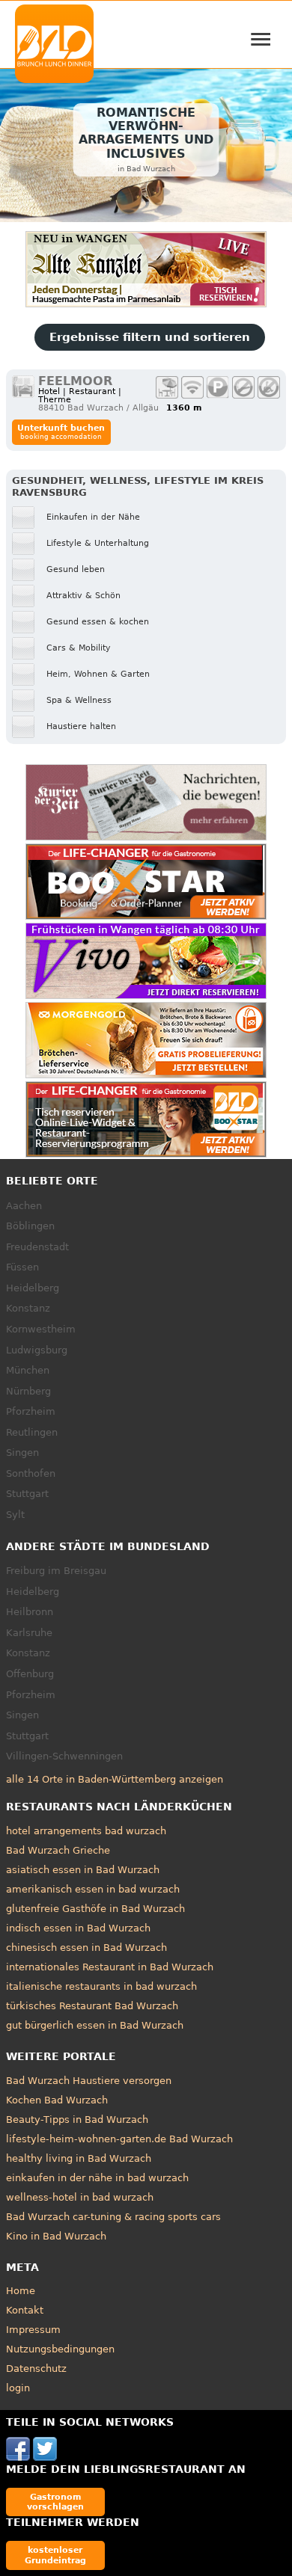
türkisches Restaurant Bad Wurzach (92, 2006)
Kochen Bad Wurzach (57, 2100)
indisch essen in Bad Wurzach (78, 1928)
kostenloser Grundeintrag (55, 2555)
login (18, 2388)
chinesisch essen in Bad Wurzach (86, 1948)
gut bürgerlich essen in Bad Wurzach (95, 2025)
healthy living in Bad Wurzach (79, 2158)
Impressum (33, 2330)
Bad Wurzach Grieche (58, 1850)
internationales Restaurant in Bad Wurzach (110, 1967)
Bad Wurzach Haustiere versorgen (89, 2081)
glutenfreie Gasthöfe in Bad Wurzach (95, 1909)
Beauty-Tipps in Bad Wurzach (77, 2119)
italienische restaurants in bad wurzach (101, 1986)
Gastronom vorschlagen (55, 2502)
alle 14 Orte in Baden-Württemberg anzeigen (115, 1779)
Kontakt (25, 2310)
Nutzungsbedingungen (60, 2349)
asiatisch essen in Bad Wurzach (83, 1870)
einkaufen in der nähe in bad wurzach (97, 2178)
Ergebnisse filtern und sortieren (150, 337)
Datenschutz (36, 2368)
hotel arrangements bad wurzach (86, 1831)
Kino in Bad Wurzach (56, 2236)
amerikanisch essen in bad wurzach (93, 1889)
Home (21, 2291)
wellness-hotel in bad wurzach (80, 2197)
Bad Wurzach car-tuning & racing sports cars (113, 2217)
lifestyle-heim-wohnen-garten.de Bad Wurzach (119, 2139)
